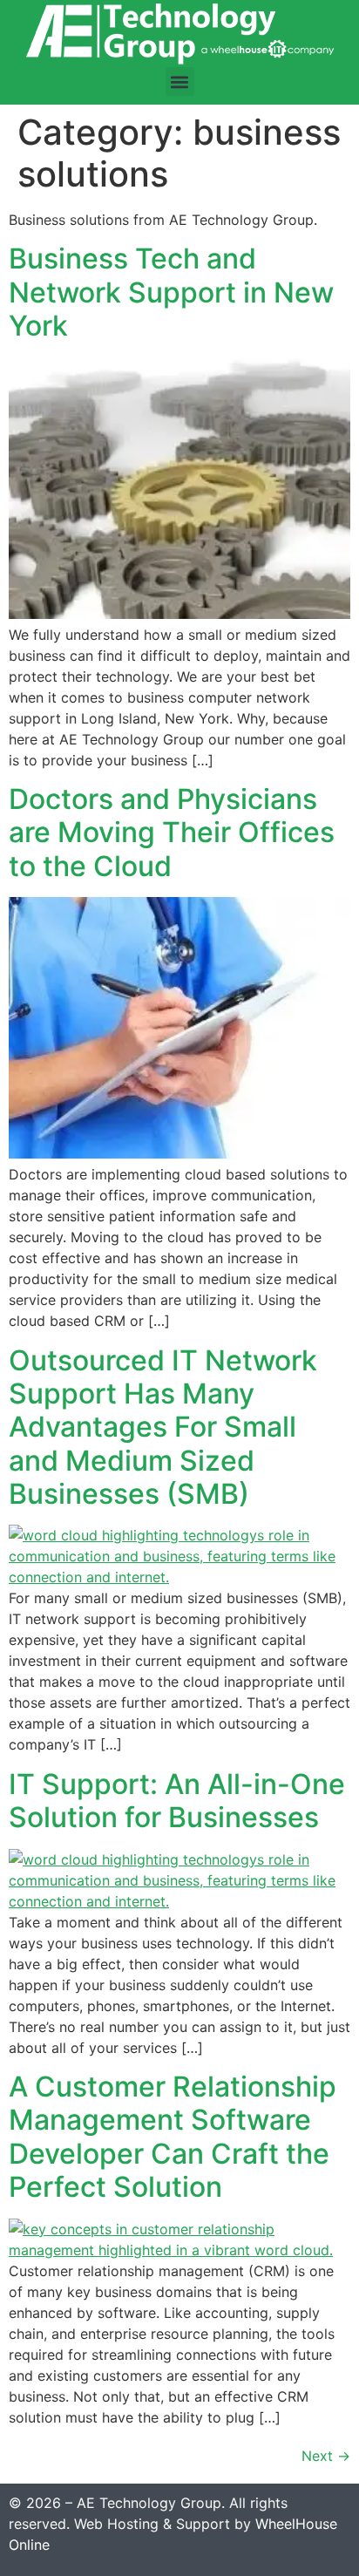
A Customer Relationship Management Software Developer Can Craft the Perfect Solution (173, 2137)
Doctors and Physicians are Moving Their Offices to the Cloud (172, 833)
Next (326, 2456)
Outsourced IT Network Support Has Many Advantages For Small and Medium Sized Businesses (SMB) (163, 1427)
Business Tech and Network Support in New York (171, 292)
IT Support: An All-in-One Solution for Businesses (177, 1801)
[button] (180, 82)
